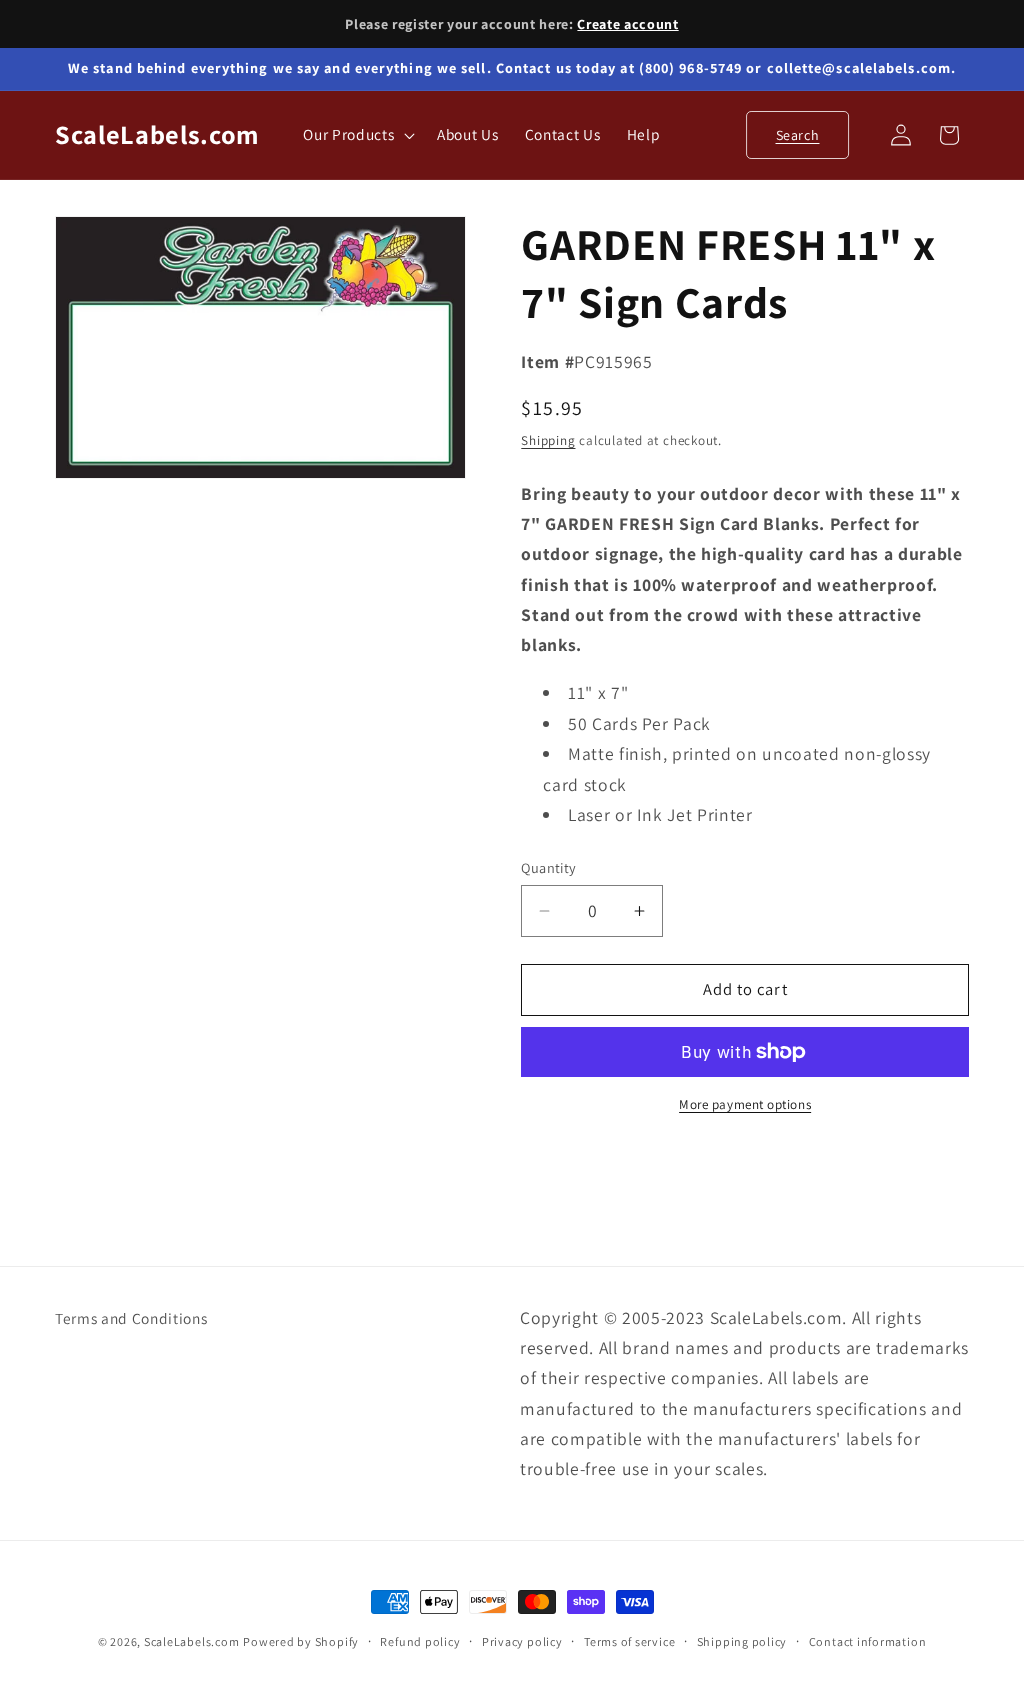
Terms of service (629, 1641)
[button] (357, 135)
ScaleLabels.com (192, 1641)
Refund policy (420, 1641)
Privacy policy (522, 1641)
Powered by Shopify (301, 1641)
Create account (627, 24)
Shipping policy (742, 1641)
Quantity (549, 867)
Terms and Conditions (131, 1318)
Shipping (548, 440)
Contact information (868, 1641)
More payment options (745, 1104)
